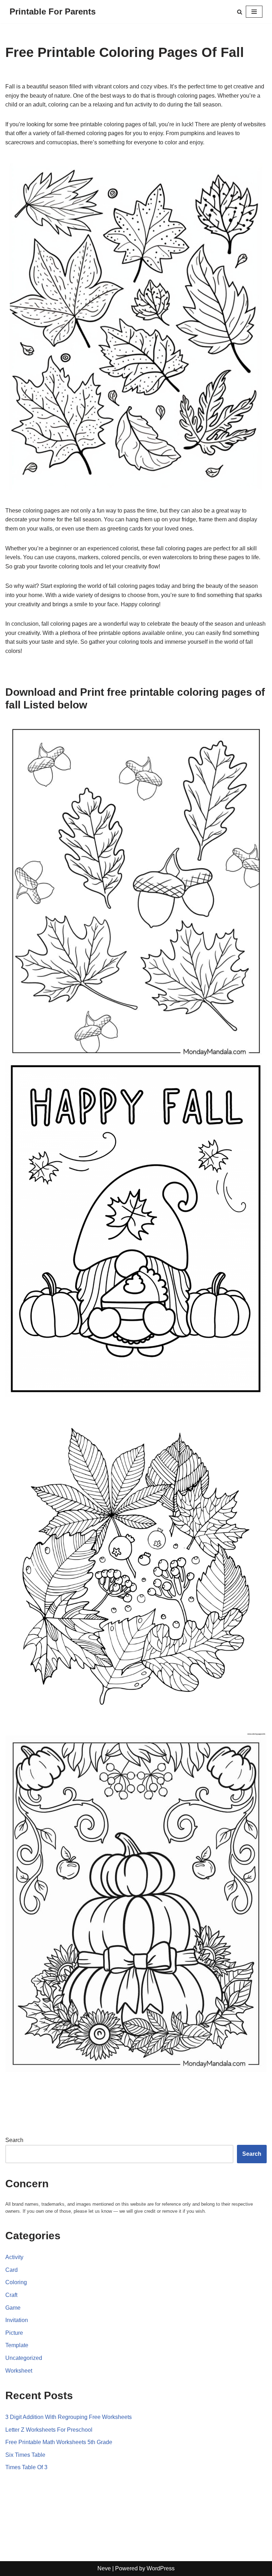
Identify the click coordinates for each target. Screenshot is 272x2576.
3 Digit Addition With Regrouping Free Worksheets (69, 2417)
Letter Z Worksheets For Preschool (49, 2430)
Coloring (16, 2282)
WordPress (161, 2568)
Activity (14, 2257)
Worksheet (19, 2371)
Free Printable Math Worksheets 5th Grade (59, 2442)
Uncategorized (24, 2358)
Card (12, 2270)
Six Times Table (25, 2455)
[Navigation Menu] (254, 12)
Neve (104, 2568)
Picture (14, 2333)
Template (17, 2345)
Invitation (17, 2320)
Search (14, 2140)
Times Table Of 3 (26, 2467)
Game (13, 2308)
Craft (11, 2295)
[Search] (240, 12)
